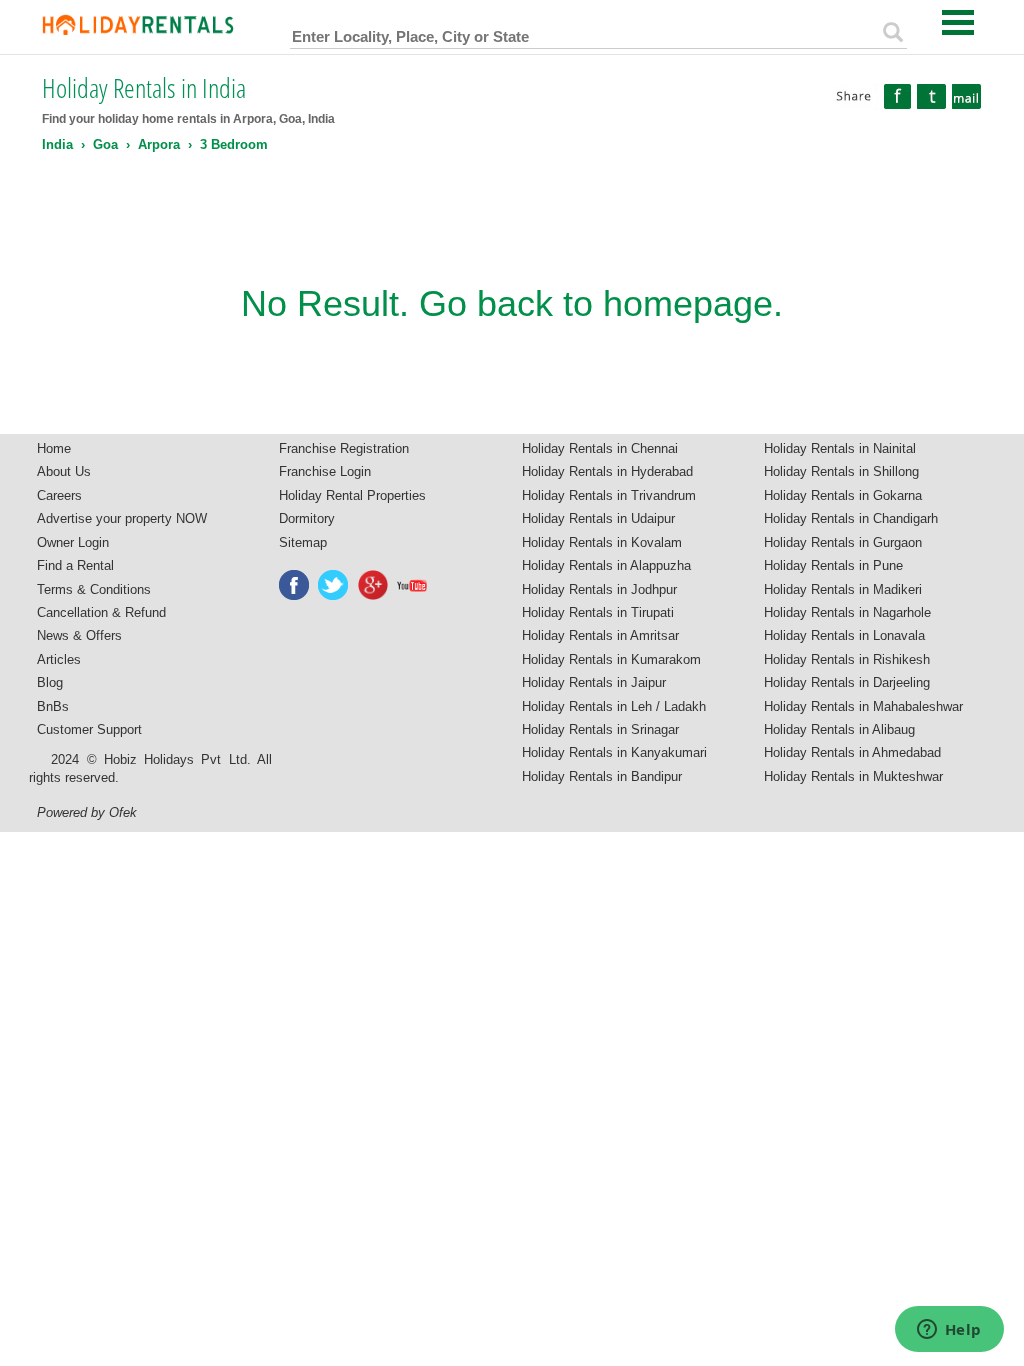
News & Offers (79, 635)
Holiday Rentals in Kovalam (602, 542)
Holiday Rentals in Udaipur (598, 518)
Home (54, 448)
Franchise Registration (344, 448)
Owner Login (73, 542)
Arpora (159, 144)
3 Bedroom (234, 144)
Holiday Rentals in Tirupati (598, 612)
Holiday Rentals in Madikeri (843, 589)
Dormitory (307, 518)
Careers (59, 495)
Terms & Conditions (94, 589)
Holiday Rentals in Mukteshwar (853, 776)
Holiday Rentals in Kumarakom (611, 659)
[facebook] (295, 585)
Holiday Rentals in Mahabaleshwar (863, 706)
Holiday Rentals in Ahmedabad (852, 752)
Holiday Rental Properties (352, 495)
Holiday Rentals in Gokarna (843, 495)
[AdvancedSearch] (893, 32)
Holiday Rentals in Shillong (841, 471)
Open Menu (958, 22)
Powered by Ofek (87, 812)
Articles (59, 659)
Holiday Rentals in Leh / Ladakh (614, 706)
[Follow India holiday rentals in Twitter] (334, 585)
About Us (64, 471)
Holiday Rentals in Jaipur (594, 682)
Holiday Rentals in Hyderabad (607, 471)
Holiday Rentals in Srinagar (600, 729)
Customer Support (89, 729)
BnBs (53, 706)
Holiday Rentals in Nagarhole (847, 612)
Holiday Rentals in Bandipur (602, 776)
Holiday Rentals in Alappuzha (606, 565)
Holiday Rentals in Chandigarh (851, 518)
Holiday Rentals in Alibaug (839, 729)
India (57, 144)
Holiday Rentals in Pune (833, 565)
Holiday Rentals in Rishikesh (847, 659)
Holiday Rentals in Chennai (600, 448)
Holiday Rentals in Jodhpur (599, 589)
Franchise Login (325, 471)
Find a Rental (75, 565)
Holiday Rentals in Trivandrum (609, 495)
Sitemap (303, 542)
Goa (105, 144)
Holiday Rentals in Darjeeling (847, 682)
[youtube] (413, 585)
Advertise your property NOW (122, 518)
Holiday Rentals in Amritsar (600, 635)
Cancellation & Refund (101, 612)
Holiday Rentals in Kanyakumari (614, 752)
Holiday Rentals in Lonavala (844, 635)
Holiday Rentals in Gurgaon (843, 542)
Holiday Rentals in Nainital (840, 448)
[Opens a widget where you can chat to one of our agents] (949, 1331)
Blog (50, 682)
